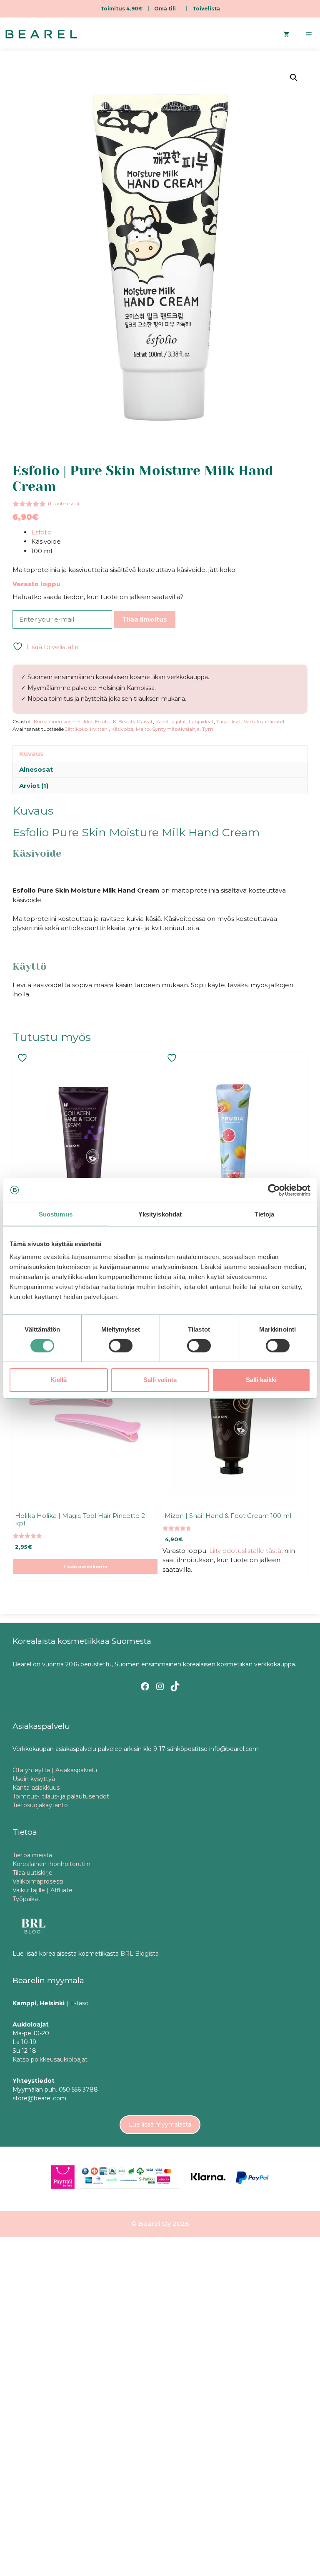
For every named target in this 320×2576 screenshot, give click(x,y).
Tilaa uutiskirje (32, 1873)
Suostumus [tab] (56, 1214)
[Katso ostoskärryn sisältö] (286, 34)
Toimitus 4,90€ (121, 9)
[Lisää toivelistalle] (23, 1058)
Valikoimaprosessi (38, 1881)
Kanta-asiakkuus (36, 1788)
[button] (294, 78)
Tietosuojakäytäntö (40, 1805)
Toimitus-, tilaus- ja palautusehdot (61, 1796)
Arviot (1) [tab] (34, 786)
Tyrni (208, 729)
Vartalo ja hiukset (264, 721)
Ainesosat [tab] (36, 769)
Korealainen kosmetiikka (63, 721)
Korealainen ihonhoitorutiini (52, 1864)
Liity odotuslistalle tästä (245, 1551)
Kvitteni (99, 729)
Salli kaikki (261, 1380)
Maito (143, 729)
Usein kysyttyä (34, 1779)
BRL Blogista (140, 1954)
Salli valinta (160, 1380)
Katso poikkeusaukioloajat (50, 2059)
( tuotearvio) (64, 503)
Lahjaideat (201, 721)
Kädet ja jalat (171, 721)
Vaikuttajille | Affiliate (42, 1890)
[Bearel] (41, 34)
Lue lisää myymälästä (160, 2125)
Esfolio (41, 532)
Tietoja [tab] (265, 1214)
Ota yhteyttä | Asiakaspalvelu (55, 1770)
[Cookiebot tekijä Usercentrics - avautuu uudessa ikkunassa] (274, 1190)
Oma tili (165, 9)
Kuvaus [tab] (31, 754)
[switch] (121, 1346)
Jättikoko (76, 729)
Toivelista (206, 9)
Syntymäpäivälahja (176, 729)
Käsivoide (122, 729)
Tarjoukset (229, 721)
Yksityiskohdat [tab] (160, 1214)
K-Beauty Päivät (133, 721)
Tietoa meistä (32, 1855)
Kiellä (59, 1380)
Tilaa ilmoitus (145, 619)
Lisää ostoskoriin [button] (85, 1567)
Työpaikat (26, 1899)
